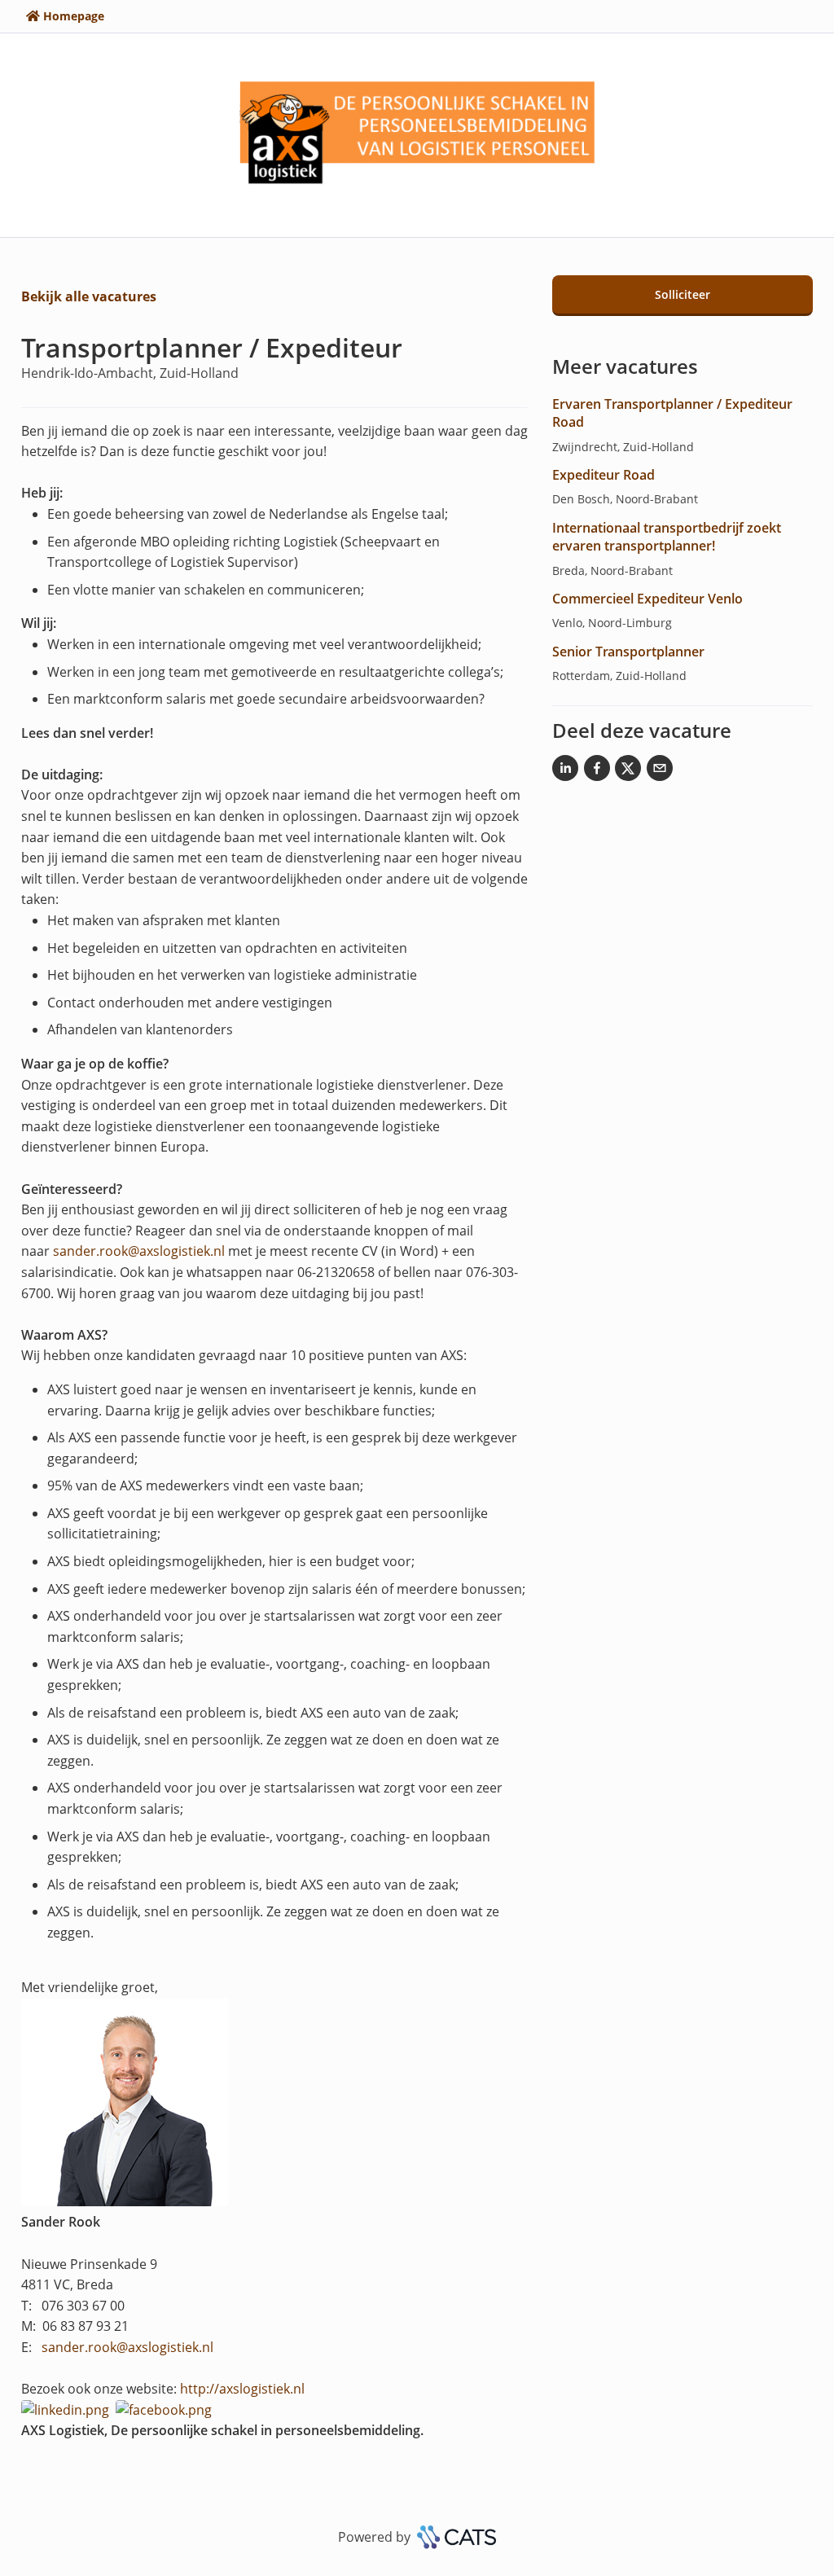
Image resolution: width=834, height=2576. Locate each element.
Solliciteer (683, 294)
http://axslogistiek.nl (242, 2389)
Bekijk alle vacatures (89, 296)
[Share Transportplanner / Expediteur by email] (660, 771)
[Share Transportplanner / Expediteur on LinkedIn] (565, 771)
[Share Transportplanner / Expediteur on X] (628, 771)
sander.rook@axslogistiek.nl (139, 1251)
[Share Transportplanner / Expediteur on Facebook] (597, 771)
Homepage (74, 16)
